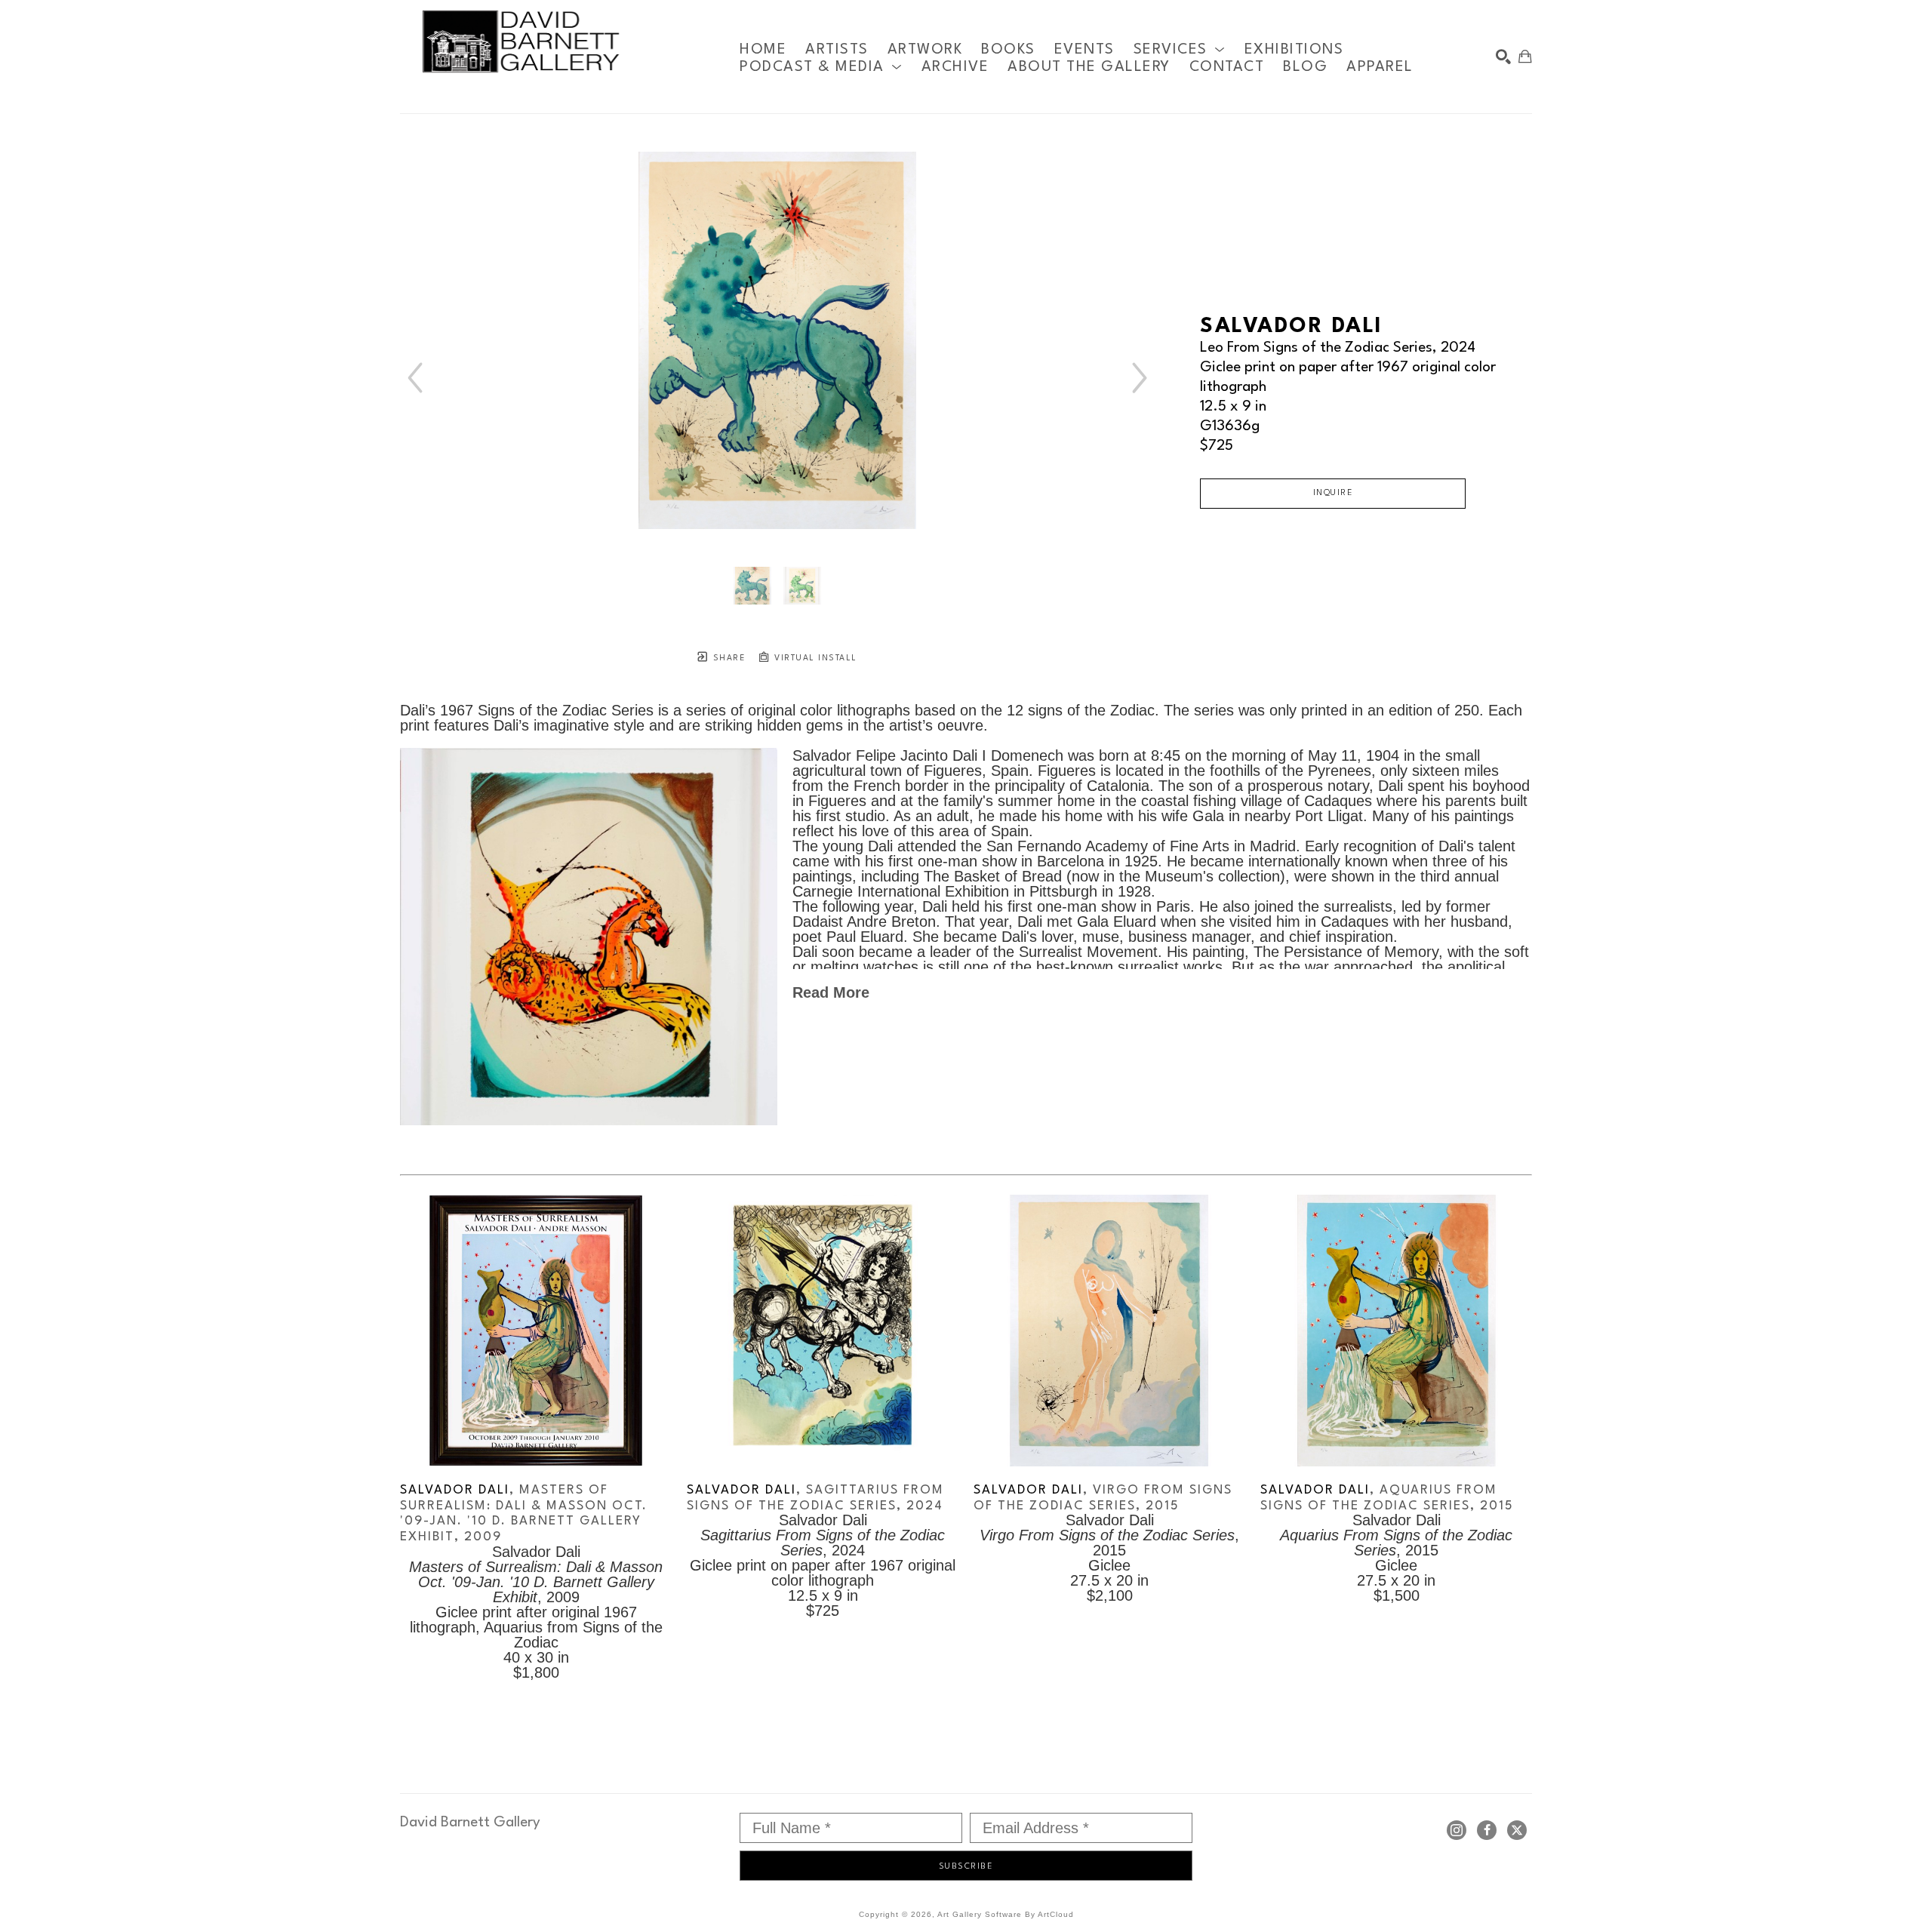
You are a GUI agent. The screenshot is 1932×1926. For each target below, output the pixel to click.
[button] (1180, 49)
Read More (831, 992)
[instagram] (1457, 1830)
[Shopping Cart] (1525, 57)
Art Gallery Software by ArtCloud (1006, 1914)
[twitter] (1517, 1830)
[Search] (1503, 57)
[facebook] (1487, 1830)
